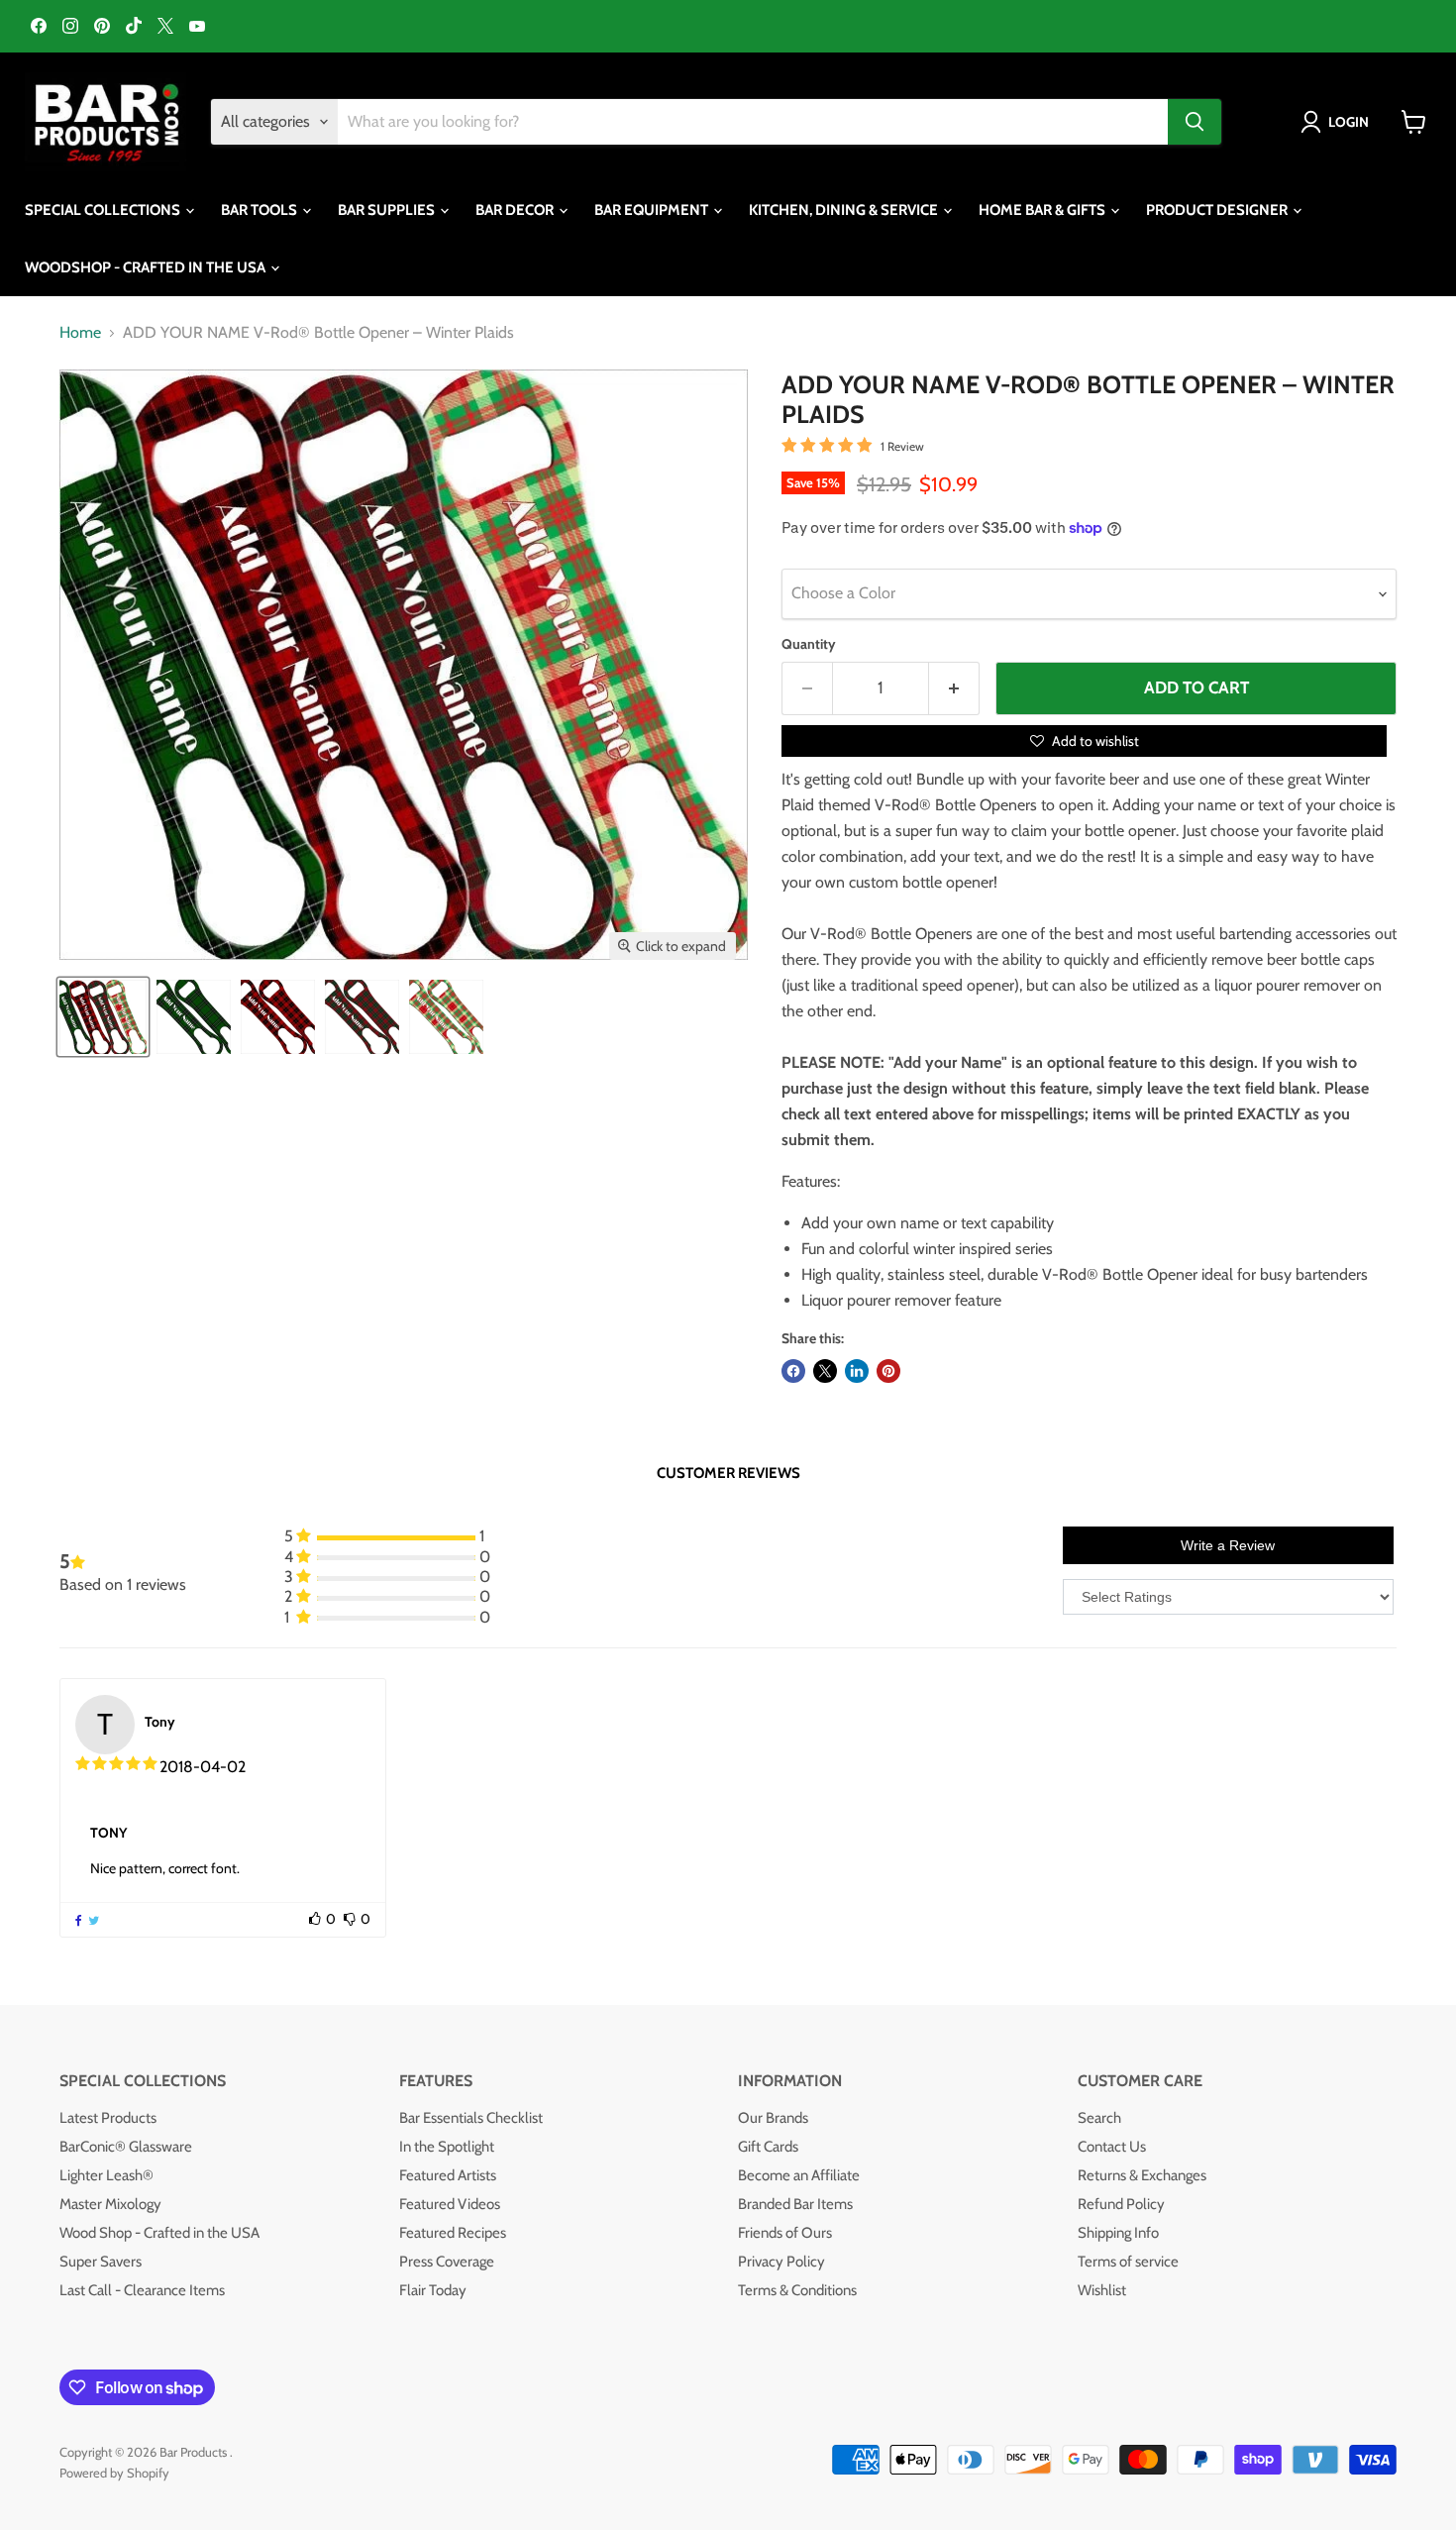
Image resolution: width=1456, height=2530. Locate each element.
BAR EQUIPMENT (653, 210)
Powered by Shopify (114, 2473)
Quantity (809, 644)
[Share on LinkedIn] (857, 1371)
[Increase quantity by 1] (954, 688)
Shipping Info (1118, 2233)
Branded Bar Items (795, 2204)
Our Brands (773, 2118)
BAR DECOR (516, 210)
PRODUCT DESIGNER (1218, 210)
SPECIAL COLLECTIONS (104, 210)
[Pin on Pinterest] (888, 1371)
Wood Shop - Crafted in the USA (159, 2233)
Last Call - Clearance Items (142, 2290)
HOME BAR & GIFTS (1043, 210)
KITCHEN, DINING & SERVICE (845, 210)
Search (1099, 2118)
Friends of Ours (785, 2233)
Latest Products (108, 2118)
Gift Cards (768, 2147)
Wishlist (1102, 2290)
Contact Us (1112, 2147)
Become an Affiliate (799, 2175)
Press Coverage (447, 2262)
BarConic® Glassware (126, 2147)
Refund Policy (1121, 2204)
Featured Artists (448, 2175)
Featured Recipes (453, 2233)
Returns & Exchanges (1142, 2175)
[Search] (1195, 122)
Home (80, 333)
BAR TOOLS (260, 210)
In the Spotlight (447, 2147)
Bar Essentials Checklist (471, 2118)
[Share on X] (825, 1371)
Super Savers (101, 2262)
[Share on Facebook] (793, 1371)
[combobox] (753, 122)
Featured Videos (450, 2204)
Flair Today (433, 2290)
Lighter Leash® (106, 2175)
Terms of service (1128, 2262)
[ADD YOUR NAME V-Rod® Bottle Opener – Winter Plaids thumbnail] (103, 1017)
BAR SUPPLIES (388, 210)
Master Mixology (110, 2204)
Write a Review (1228, 1545)
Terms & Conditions (797, 2290)
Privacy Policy (781, 2262)
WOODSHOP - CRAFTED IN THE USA (147, 267)
